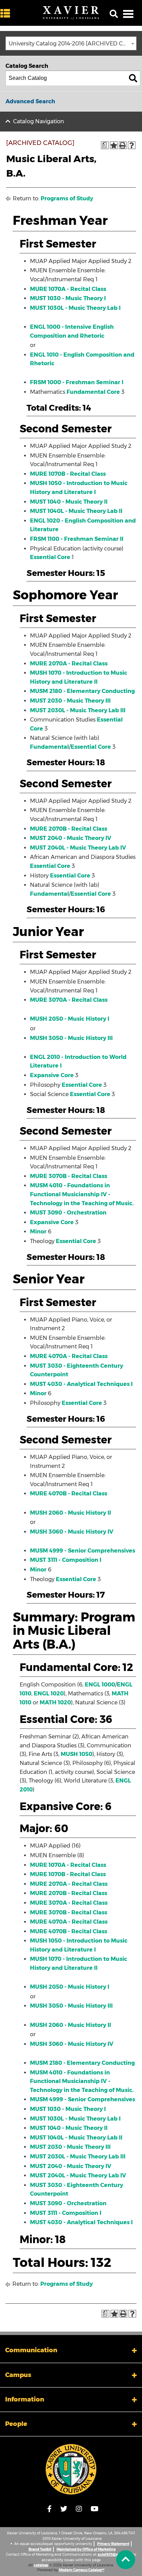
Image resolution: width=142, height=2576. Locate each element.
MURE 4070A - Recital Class (69, 1356)
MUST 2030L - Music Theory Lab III (78, 710)
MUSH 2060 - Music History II (70, 1513)
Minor (38, 1232)
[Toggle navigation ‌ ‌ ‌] (128, 14)
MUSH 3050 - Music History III (71, 1038)
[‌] (7, 14)
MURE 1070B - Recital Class (68, 474)
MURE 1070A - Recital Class (68, 289)
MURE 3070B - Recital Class (69, 1176)
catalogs (41, 2565)
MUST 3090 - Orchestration (68, 1213)
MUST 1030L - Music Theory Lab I (75, 308)
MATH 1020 (55, 1702)
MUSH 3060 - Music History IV (72, 1532)
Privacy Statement (113, 2544)
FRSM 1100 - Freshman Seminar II (77, 539)
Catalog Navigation (39, 121)
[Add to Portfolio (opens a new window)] (114, 145)
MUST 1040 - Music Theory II (69, 502)
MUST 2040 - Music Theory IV (71, 838)
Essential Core (50, 557)
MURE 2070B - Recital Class (69, 829)
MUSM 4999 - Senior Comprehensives (83, 1551)
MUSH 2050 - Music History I (70, 1019)
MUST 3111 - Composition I (66, 1560)
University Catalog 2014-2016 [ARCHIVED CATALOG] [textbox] (72, 44)
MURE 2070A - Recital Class (69, 664)
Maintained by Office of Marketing (86, 2549)
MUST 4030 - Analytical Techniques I (81, 1384)
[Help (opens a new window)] (132, 145)
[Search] (133, 78)
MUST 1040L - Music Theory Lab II (76, 511)
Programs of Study (67, 198)
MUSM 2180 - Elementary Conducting (82, 691)
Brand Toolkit (40, 2549)
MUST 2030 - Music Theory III (70, 701)
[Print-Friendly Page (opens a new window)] (123, 145)
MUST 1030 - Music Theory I (68, 298)
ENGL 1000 (100, 1685)
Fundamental (49, 747)
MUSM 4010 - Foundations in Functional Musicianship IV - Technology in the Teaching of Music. (82, 1194)
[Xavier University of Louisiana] (71, 13)
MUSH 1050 (77, 1754)
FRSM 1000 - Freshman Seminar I (77, 382)
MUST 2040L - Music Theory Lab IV (78, 848)
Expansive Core (52, 1075)
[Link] (71, 2469)
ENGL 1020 (49, 1694)
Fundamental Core (93, 392)
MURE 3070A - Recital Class (69, 1000)
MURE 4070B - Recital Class (69, 1494)
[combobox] (71, 43)
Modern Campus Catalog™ (82, 2570)
